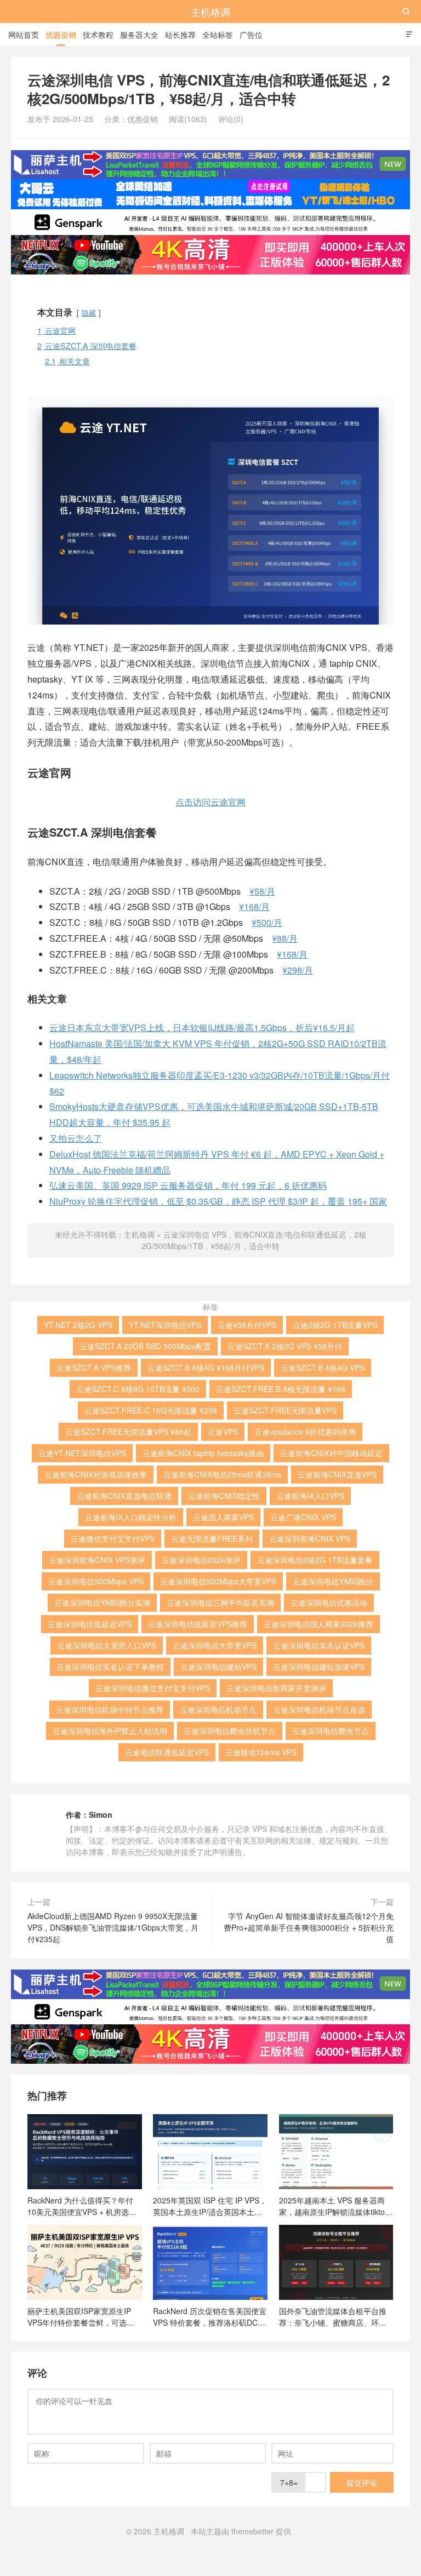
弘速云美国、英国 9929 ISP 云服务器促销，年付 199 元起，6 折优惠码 (188, 1185)
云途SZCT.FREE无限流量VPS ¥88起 (128, 1432)
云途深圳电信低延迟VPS (90, 1624)
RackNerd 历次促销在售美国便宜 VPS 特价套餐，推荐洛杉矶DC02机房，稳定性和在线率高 (210, 2316)
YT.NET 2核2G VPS (78, 1325)
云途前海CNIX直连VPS (337, 1474)
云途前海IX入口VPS (310, 1496)
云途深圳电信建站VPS (218, 1667)
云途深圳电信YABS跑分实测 (102, 1602)
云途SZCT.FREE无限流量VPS (285, 1410)
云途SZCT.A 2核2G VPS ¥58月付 (285, 1346)
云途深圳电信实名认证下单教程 (110, 1667)
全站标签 (218, 35)
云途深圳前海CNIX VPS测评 (97, 1560)
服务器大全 (139, 35)
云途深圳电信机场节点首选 (319, 1709)
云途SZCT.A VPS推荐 (94, 1367)
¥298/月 (298, 970)
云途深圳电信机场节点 (218, 1709)
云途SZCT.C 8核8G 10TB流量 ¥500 (138, 1389)
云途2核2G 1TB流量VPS (335, 1325)
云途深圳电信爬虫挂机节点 (230, 1731)
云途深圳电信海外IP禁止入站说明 (110, 1731)
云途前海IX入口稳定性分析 (131, 1517)
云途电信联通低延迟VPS (167, 1752)
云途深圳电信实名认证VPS (319, 1645)
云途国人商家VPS (223, 1517)
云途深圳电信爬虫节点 (331, 1731)
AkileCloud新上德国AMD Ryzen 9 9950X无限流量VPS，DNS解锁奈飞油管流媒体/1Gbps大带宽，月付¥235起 (113, 1927)
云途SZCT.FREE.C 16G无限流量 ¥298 (151, 1410)
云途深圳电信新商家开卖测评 (276, 1688)
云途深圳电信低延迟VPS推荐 (198, 1624)
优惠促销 (61, 35)
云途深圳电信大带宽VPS (215, 1645)
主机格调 (210, 12)
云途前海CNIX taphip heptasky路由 (203, 1453)
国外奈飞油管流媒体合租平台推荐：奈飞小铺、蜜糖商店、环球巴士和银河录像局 (333, 2316)
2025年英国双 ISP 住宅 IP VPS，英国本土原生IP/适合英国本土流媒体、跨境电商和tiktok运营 (210, 2206)
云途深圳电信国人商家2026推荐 (318, 1624)
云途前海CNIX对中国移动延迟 (331, 1453)
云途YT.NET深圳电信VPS (82, 1453)
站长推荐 (180, 35)
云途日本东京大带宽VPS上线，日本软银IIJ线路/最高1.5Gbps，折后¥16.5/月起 (202, 1027)
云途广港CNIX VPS (303, 1517)
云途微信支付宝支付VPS (113, 1538)
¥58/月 (262, 891)
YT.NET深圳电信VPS (165, 1325)
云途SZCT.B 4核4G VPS (323, 1367)
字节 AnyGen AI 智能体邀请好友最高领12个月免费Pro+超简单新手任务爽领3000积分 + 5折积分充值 (309, 1927)
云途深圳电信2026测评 (201, 1560)
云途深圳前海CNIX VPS (310, 1538)
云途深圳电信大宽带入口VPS (107, 1645)
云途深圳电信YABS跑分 (333, 1581)
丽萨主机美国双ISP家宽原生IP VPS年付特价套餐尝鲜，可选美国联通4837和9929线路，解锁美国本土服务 (83, 2316)
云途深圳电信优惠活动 (329, 1602)
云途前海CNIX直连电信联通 (124, 1496)
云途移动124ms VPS (261, 1752)
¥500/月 (267, 922)
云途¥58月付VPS (247, 1325)
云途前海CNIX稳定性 (224, 1496)
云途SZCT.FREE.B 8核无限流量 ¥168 (281, 1389)
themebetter (252, 2531)
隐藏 (89, 313)
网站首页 (24, 35)
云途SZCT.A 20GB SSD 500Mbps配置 (145, 1346)
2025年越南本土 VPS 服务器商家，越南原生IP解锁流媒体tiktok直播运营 (334, 2206)
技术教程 (98, 35)
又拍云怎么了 (76, 1138)
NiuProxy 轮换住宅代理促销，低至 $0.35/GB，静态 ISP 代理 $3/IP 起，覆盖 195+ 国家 (218, 1201)
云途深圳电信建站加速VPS (319, 1667)
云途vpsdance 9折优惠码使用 (305, 1432)
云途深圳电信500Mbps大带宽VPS (218, 1581)
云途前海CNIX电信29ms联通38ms (222, 1474)
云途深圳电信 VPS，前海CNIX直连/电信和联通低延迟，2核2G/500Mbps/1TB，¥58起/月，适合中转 (254, 1240)
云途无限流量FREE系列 (212, 1538)
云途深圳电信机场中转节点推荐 (110, 1709)
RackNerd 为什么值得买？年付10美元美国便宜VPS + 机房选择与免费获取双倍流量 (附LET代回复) (83, 2206)
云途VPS (223, 1432)
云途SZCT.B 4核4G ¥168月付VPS (206, 1367)
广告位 (251, 35)
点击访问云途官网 (210, 802)
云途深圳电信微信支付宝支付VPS (153, 1688)
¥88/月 (285, 938)
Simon (101, 1814)
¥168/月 (254, 906)
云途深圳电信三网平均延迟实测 (220, 1602)
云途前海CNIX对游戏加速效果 (96, 1474)
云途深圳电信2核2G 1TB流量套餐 (315, 1560)
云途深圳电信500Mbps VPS (96, 1581)
